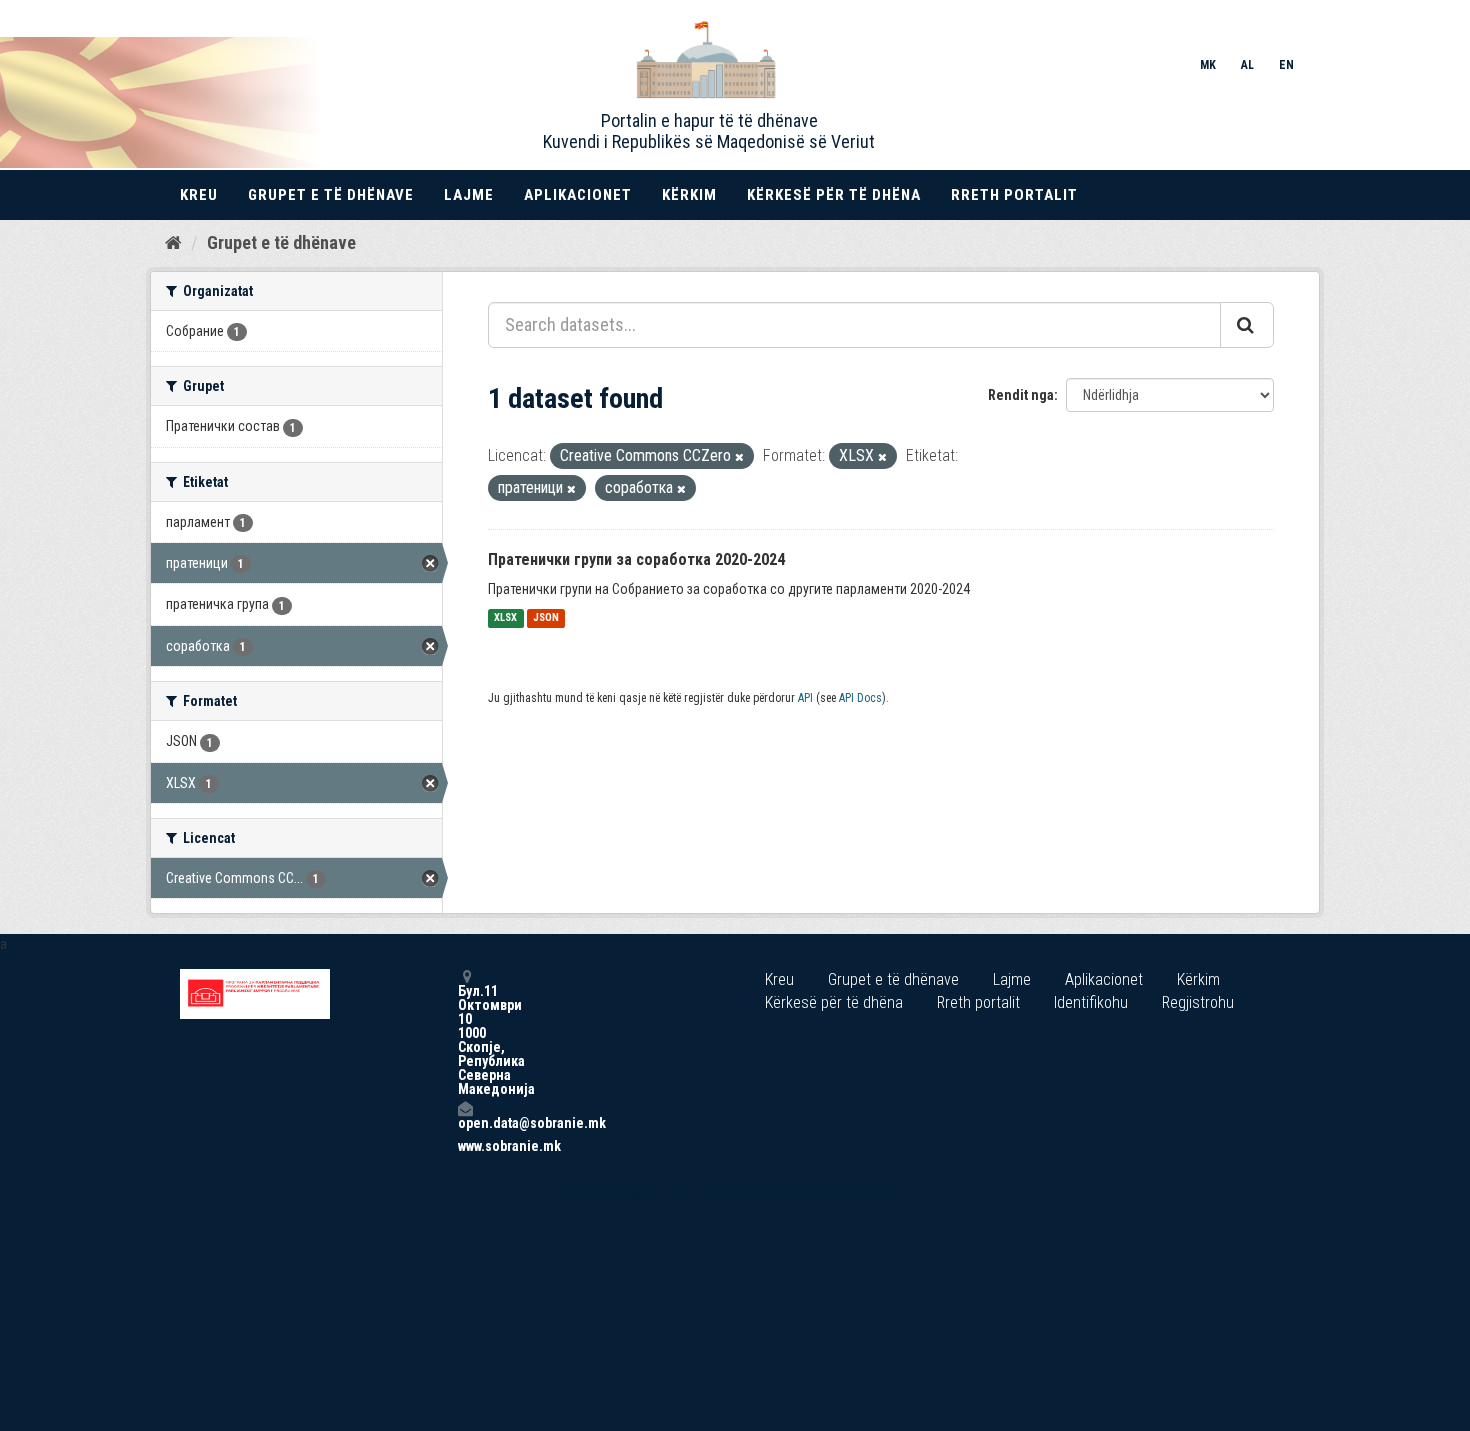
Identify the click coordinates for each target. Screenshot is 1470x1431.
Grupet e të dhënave (331, 195)
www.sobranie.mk (465, 1146)
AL (1247, 65)
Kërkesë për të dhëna (834, 195)
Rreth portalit (1014, 195)
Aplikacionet (578, 195)
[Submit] (1247, 325)
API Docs (860, 698)
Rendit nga (1021, 395)
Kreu (199, 195)
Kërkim (689, 195)
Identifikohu (1091, 1002)
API (805, 698)
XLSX (505, 618)
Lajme (469, 195)
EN (1286, 65)
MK (1208, 65)
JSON (546, 618)
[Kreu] (173, 242)
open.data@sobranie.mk (465, 1122)
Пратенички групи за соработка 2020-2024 (636, 559)
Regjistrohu (1198, 1002)
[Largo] (739, 457)
